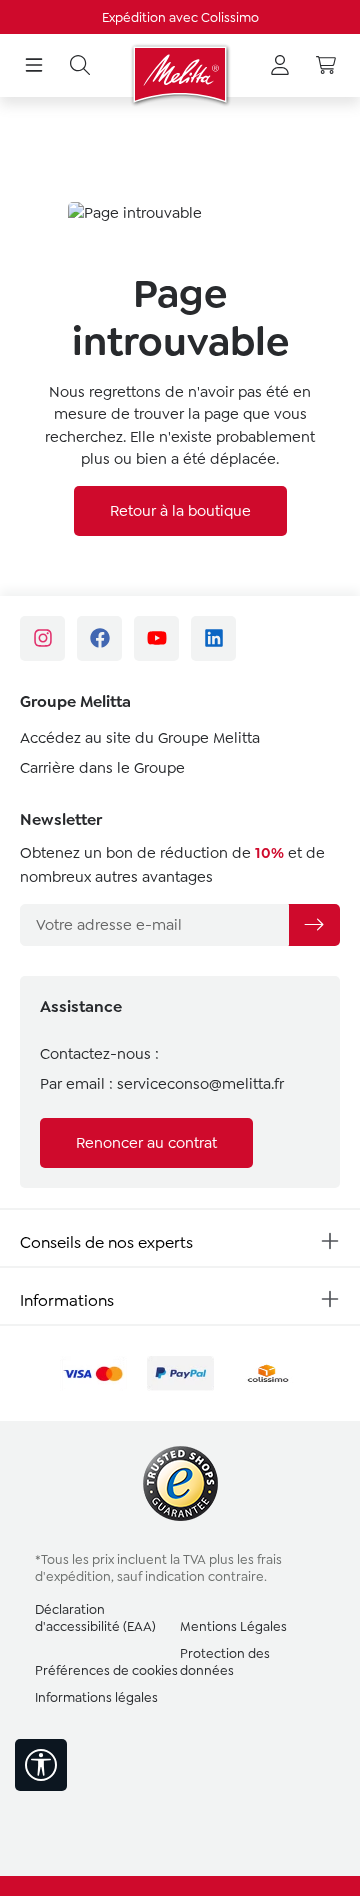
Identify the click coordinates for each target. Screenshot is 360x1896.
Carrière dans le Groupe (102, 768)
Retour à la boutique (180, 511)
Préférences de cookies (106, 1670)
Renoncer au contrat (146, 1143)
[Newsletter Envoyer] (314, 925)
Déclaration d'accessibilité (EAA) (95, 1618)
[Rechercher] (80, 66)
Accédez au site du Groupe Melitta (140, 738)
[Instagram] (42, 638)
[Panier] (326, 66)
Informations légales (96, 1697)
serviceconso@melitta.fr (200, 1084)
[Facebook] (99, 638)
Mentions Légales (233, 1626)
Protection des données (225, 1662)
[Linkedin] (213, 638)
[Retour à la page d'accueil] (180, 74)
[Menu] (34, 66)
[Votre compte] (280, 66)
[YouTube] (156, 638)
